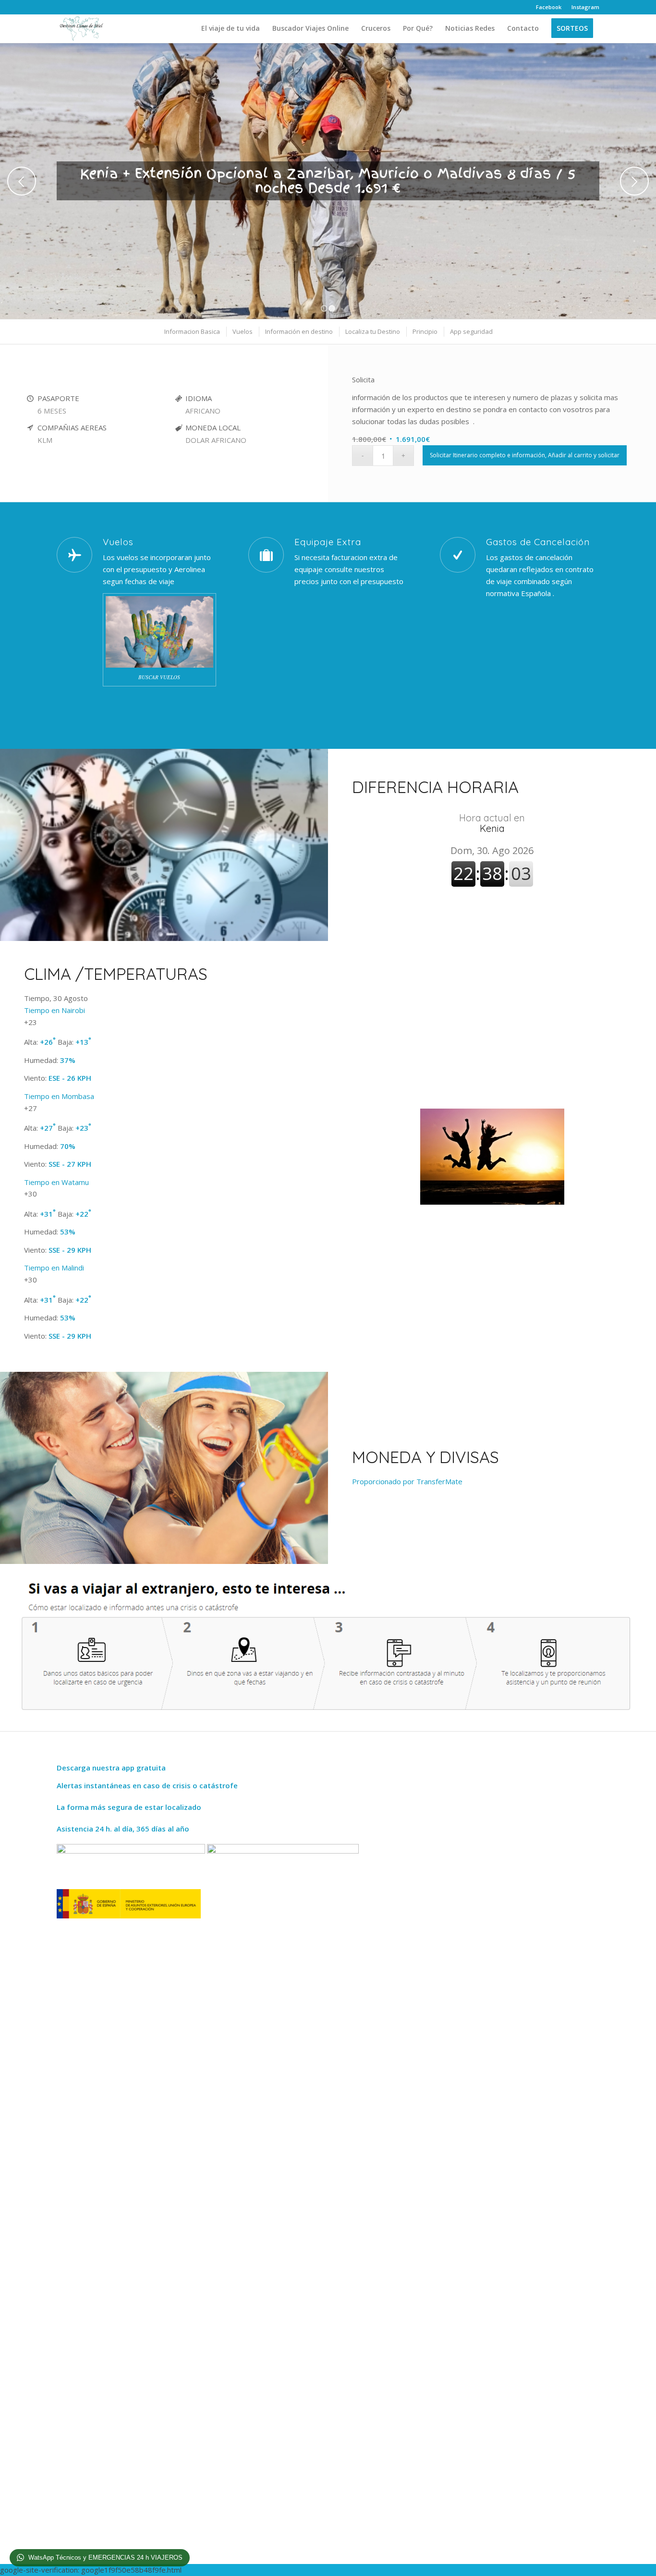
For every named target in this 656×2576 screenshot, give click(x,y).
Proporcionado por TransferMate (407, 1481)
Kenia (492, 823)
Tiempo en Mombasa (59, 1096)
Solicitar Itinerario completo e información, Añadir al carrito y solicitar (525, 455)
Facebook (549, 7)
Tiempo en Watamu (56, 1182)
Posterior (634, 181)
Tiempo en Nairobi (55, 1010)
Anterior (22, 181)
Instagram (585, 7)
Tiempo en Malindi (54, 1268)
